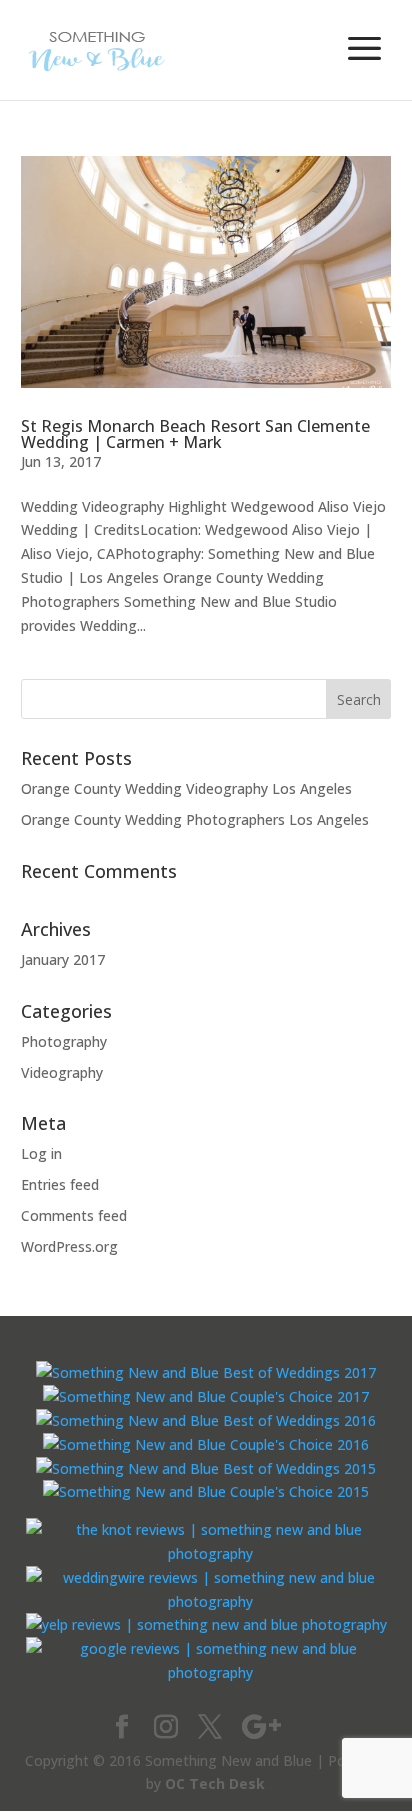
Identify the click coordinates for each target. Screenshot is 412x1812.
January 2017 (63, 959)
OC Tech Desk (215, 1783)
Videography (62, 1072)
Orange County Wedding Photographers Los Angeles (195, 819)
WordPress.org (69, 1246)
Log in (41, 1153)
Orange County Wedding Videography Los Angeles (186, 788)
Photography (64, 1041)
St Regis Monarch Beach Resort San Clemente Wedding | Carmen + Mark (195, 434)
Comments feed (74, 1215)
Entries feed (60, 1184)
